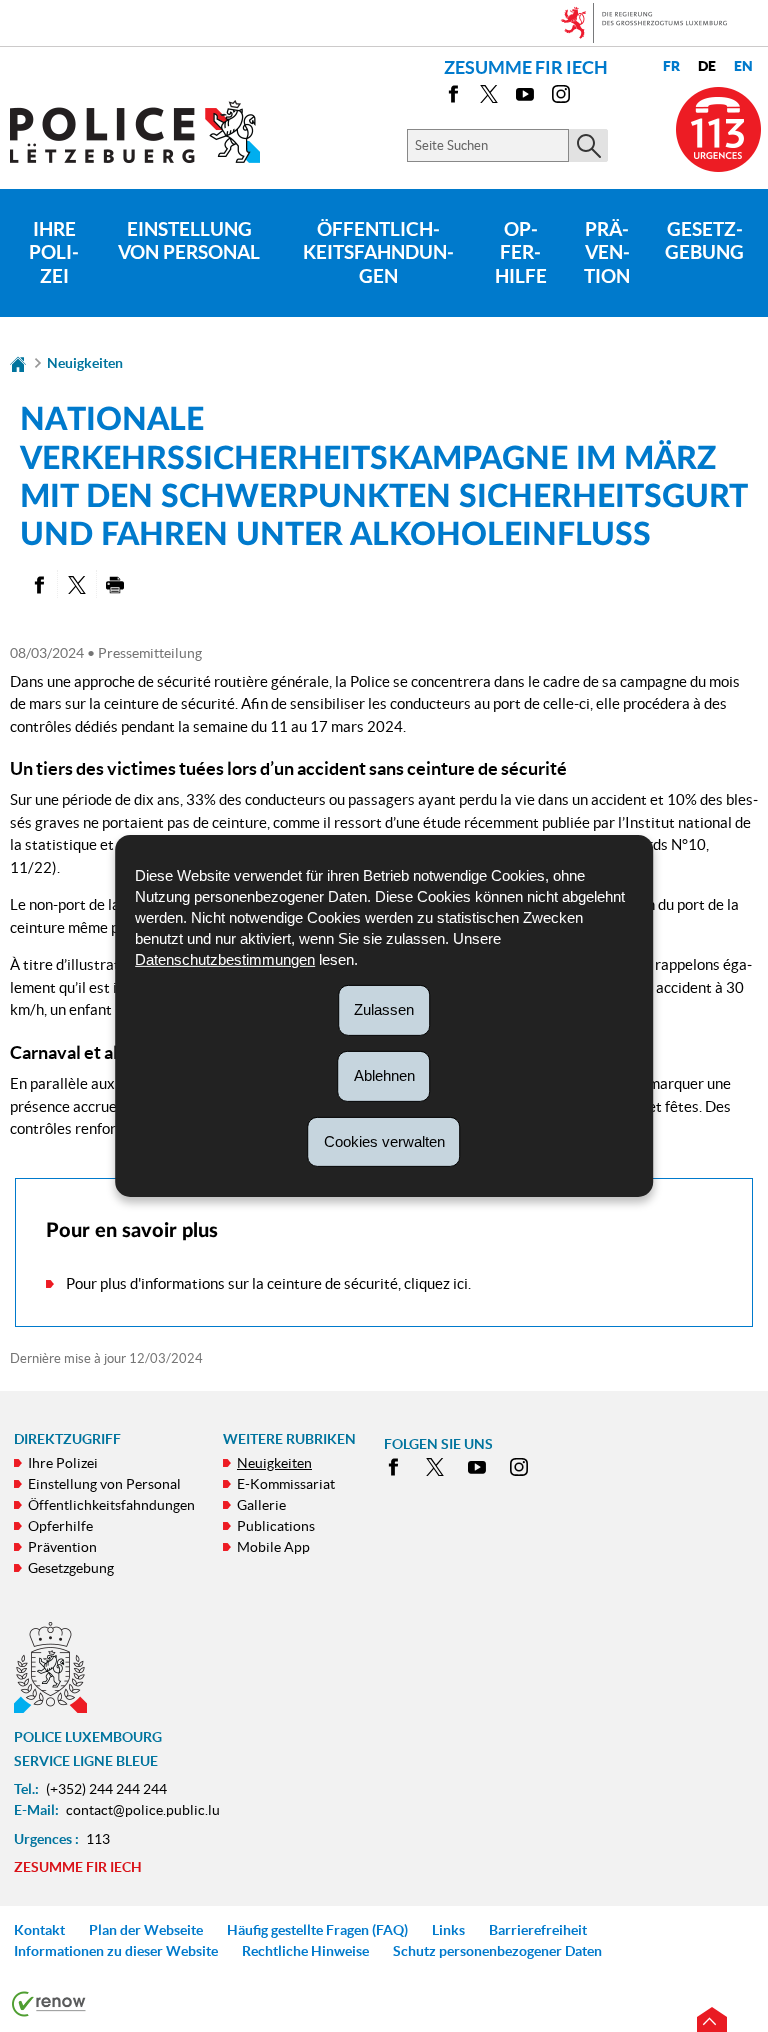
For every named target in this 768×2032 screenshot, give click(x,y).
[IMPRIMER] (115, 584)
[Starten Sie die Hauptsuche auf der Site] (588, 145)
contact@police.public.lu (143, 1810)
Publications (276, 1526)
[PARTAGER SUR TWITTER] (76, 584)
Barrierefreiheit (538, 1930)
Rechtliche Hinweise (305, 1951)
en (743, 66)
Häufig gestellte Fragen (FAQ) (317, 1930)
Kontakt (39, 1930)
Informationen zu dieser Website (116, 1951)
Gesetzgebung (704, 241)
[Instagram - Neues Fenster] (561, 97)
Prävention (607, 253)
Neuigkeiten (85, 363)
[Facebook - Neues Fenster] (453, 97)
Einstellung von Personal (189, 241)
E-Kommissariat (286, 1484)
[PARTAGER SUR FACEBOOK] (38, 584)
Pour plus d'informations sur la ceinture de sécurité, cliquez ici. (268, 1283)
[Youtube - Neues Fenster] (525, 97)
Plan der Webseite (146, 1930)
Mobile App (273, 1547)
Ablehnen (384, 1075)
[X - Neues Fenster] (489, 97)
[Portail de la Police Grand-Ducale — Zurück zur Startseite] (147, 131)
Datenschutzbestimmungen (225, 959)
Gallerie (261, 1505)
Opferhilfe (521, 253)
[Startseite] (18, 363)
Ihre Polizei (54, 253)
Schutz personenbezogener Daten (497, 1951)
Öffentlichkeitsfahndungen (378, 253)
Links (448, 1930)
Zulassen (384, 1009)
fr (671, 66)
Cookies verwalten (384, 1140)
